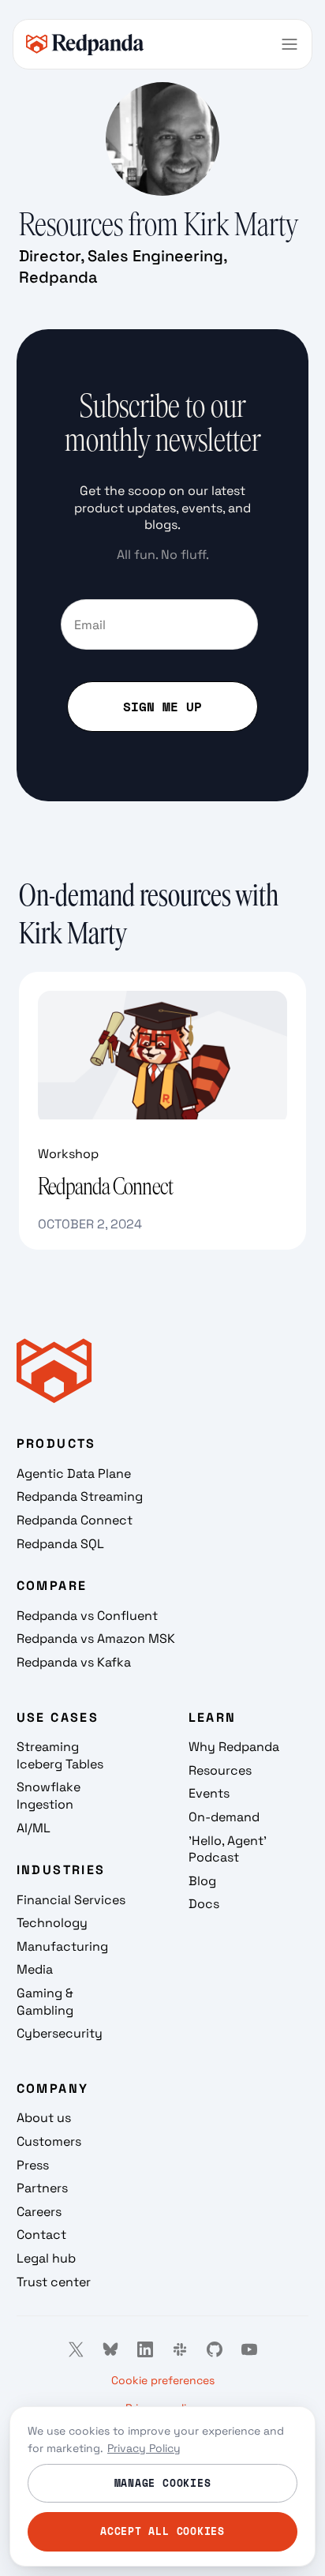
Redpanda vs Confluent (87, 1616)
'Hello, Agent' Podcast (228, 1849)
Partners (42, 2188)
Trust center (54, 2282)
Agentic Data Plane (74, 1474)
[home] (85, 44)
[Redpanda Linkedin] (145, 2349)
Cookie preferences (163, 2380)
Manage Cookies (163, 2483)
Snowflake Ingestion (49, 1796)
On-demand (224, 1817)
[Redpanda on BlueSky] (110, 2349)
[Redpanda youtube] (249, 2349)
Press (33, 2165)
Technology (52, 1923)
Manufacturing (62, 1946)
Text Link (45, 982)
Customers (49, 2141)
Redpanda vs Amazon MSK (96, 1639)
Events (209, 1793)
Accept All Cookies (162, 2531)
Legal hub (46, 2258)
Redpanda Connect (75, 1520)
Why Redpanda (234, 1747)
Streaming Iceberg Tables (60, 1755)
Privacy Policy (144, 2448)
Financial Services (71, 1900)
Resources (220, 1770)
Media (35, 1969)
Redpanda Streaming (80, 1496)
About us (44, 2118)
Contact (41, 2235)
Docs (204, 1904)
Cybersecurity (60, 2033)
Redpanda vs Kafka (74, 1662)
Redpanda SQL (60, 1544)
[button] (290, 44)
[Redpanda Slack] (180, 2349)
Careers (39, 2212)
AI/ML (34, 1828)
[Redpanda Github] (215, 2349)
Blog (202, 1881)
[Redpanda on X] (76, 2349)
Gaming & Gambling (45, 2002)
